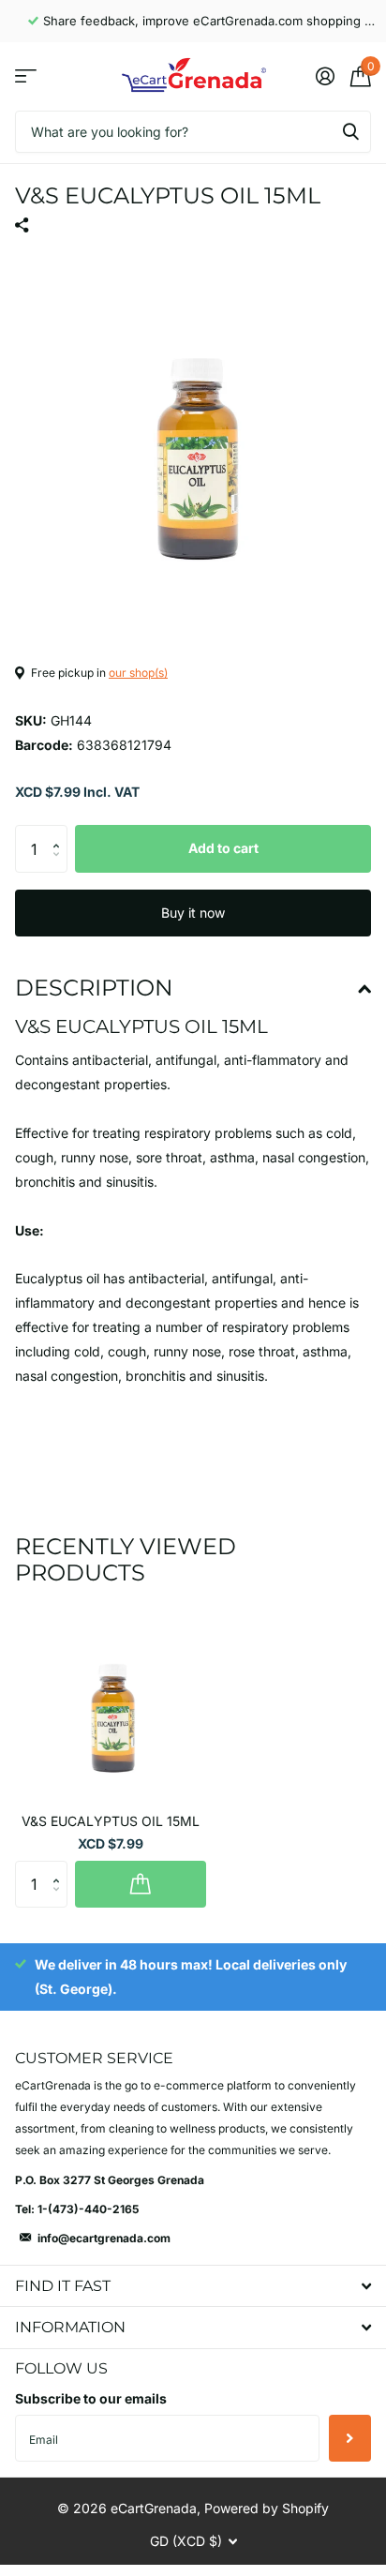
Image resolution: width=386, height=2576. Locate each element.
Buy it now (193, 913)
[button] (60, 832)
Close (193, 2286)
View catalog (26, 76)
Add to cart (223, 848)
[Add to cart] (141, 1884)
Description (94, 988)
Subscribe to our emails (91, 2398)
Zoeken (350, 132)
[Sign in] (325, 76)
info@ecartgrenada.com (104, 2238)
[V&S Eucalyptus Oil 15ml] (111, 1702)
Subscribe (350, 2438)
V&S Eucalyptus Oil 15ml (111, 1821)
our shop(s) (138, 673)
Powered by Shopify (267, 2508)
